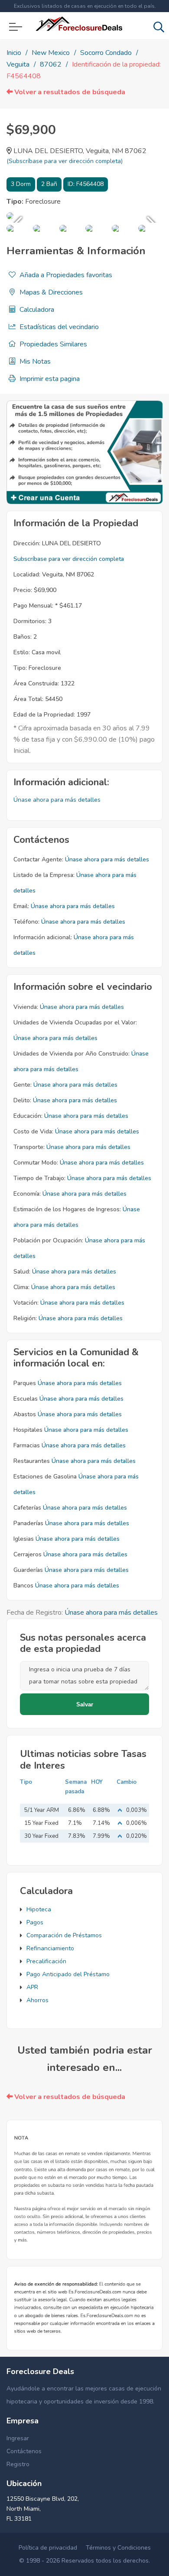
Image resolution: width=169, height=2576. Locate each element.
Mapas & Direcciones (50, 292)
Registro (18, 2464)
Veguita (18, 64)
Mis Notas (34, 362)
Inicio (14, 53)
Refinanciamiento (50, 1948)
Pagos (35, 1922)
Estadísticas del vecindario (58, 327)
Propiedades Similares (52, 344)
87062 (51, 64)
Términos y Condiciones (118, 2548)
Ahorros (37, 2000)
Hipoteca (39, 1909)
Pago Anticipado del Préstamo (68, 1974)
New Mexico (51, 53)
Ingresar (18, 2438)
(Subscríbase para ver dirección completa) (65, 161)
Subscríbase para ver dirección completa (69, 559)
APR (32, 1987)
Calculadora (36, 310)
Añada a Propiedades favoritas (65, 275)
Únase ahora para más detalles (57, 800)
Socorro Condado (106, 53)
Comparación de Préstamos (64, 1935)
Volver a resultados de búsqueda (69, 92)
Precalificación (46, 1961)
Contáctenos (24, 2451)
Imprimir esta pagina (49, 379)
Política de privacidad (48, 2548)
